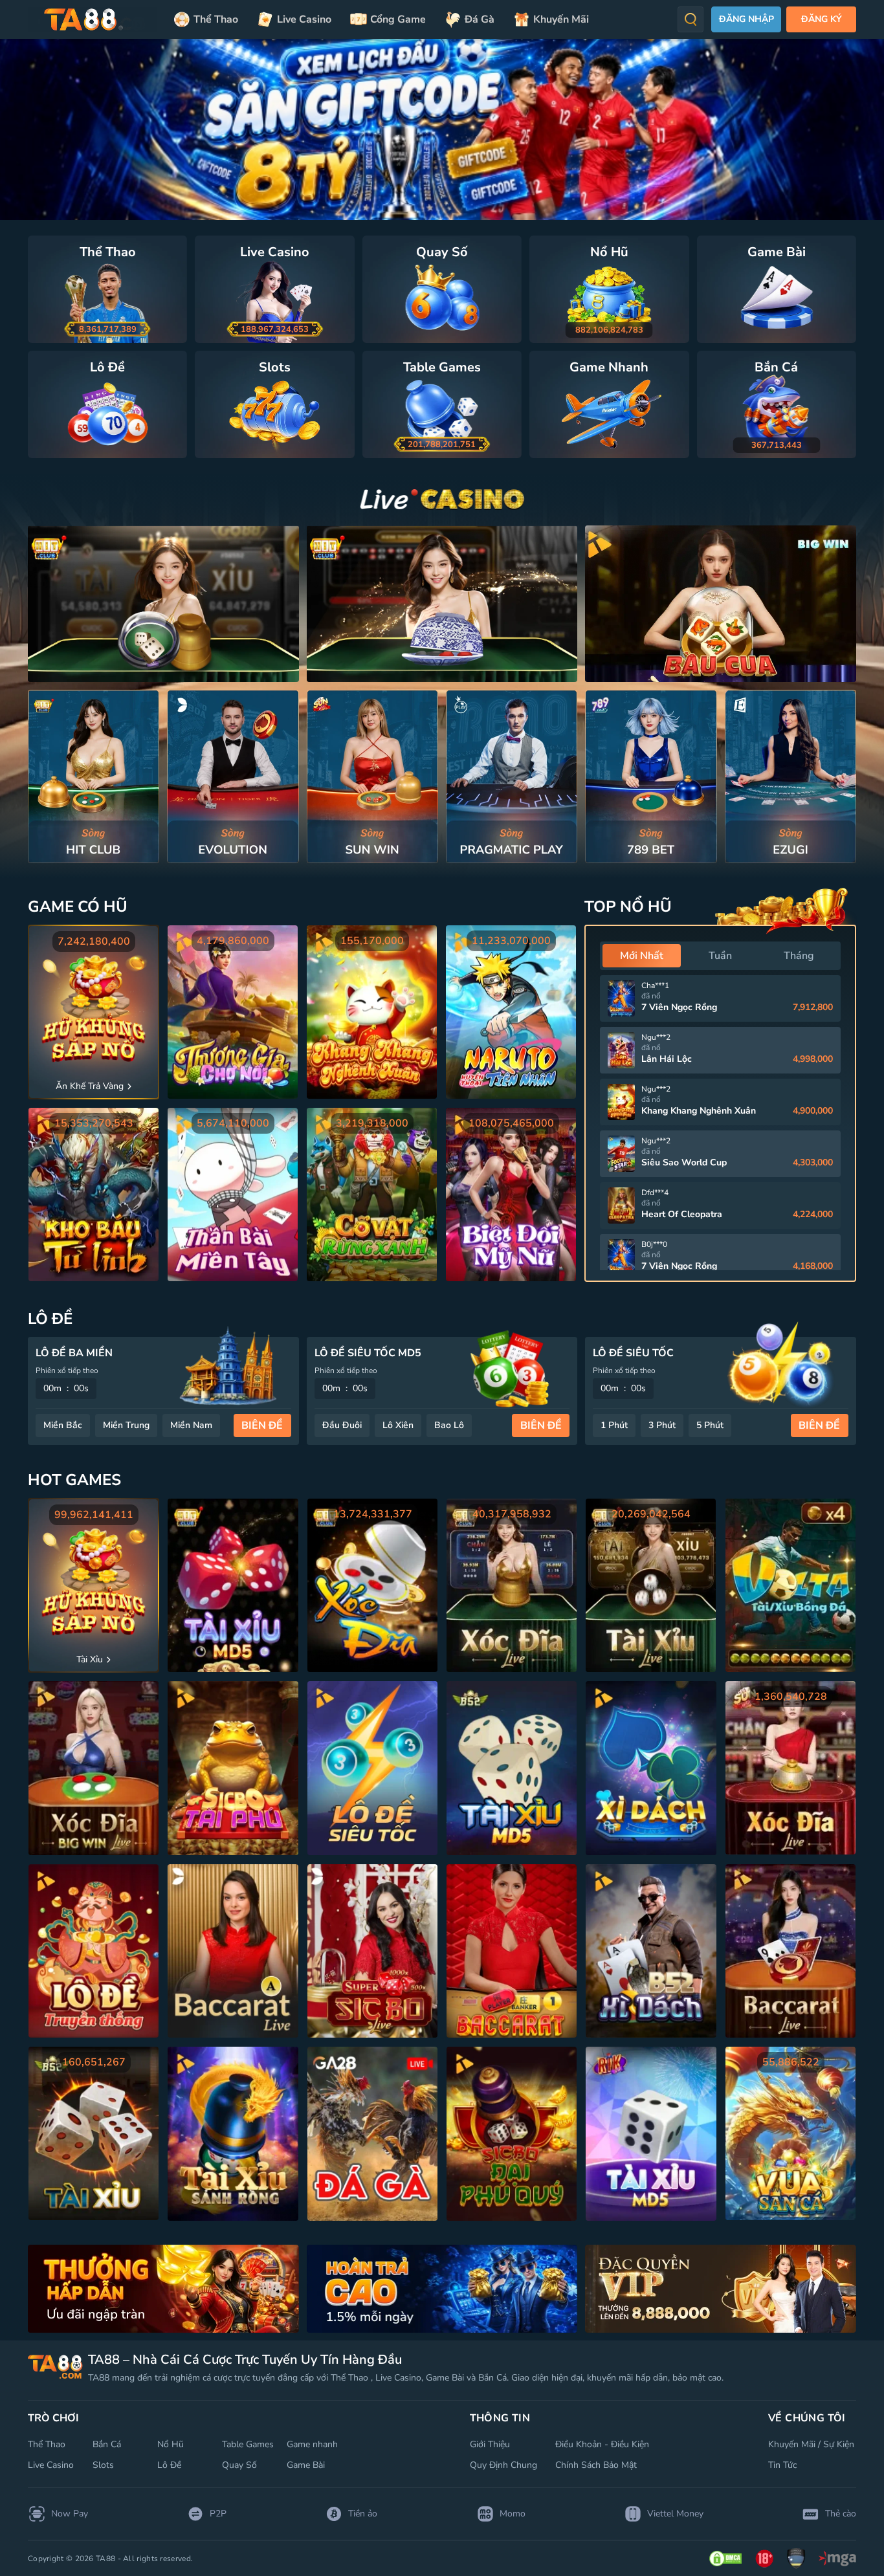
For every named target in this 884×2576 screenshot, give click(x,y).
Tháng (799, 956)
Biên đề (262, 1426)
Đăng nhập (746, 19)
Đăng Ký (822, 19)
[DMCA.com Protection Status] (725, 2559)
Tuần (720, 956)
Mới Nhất (642, 956)
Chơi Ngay (94, 776)
